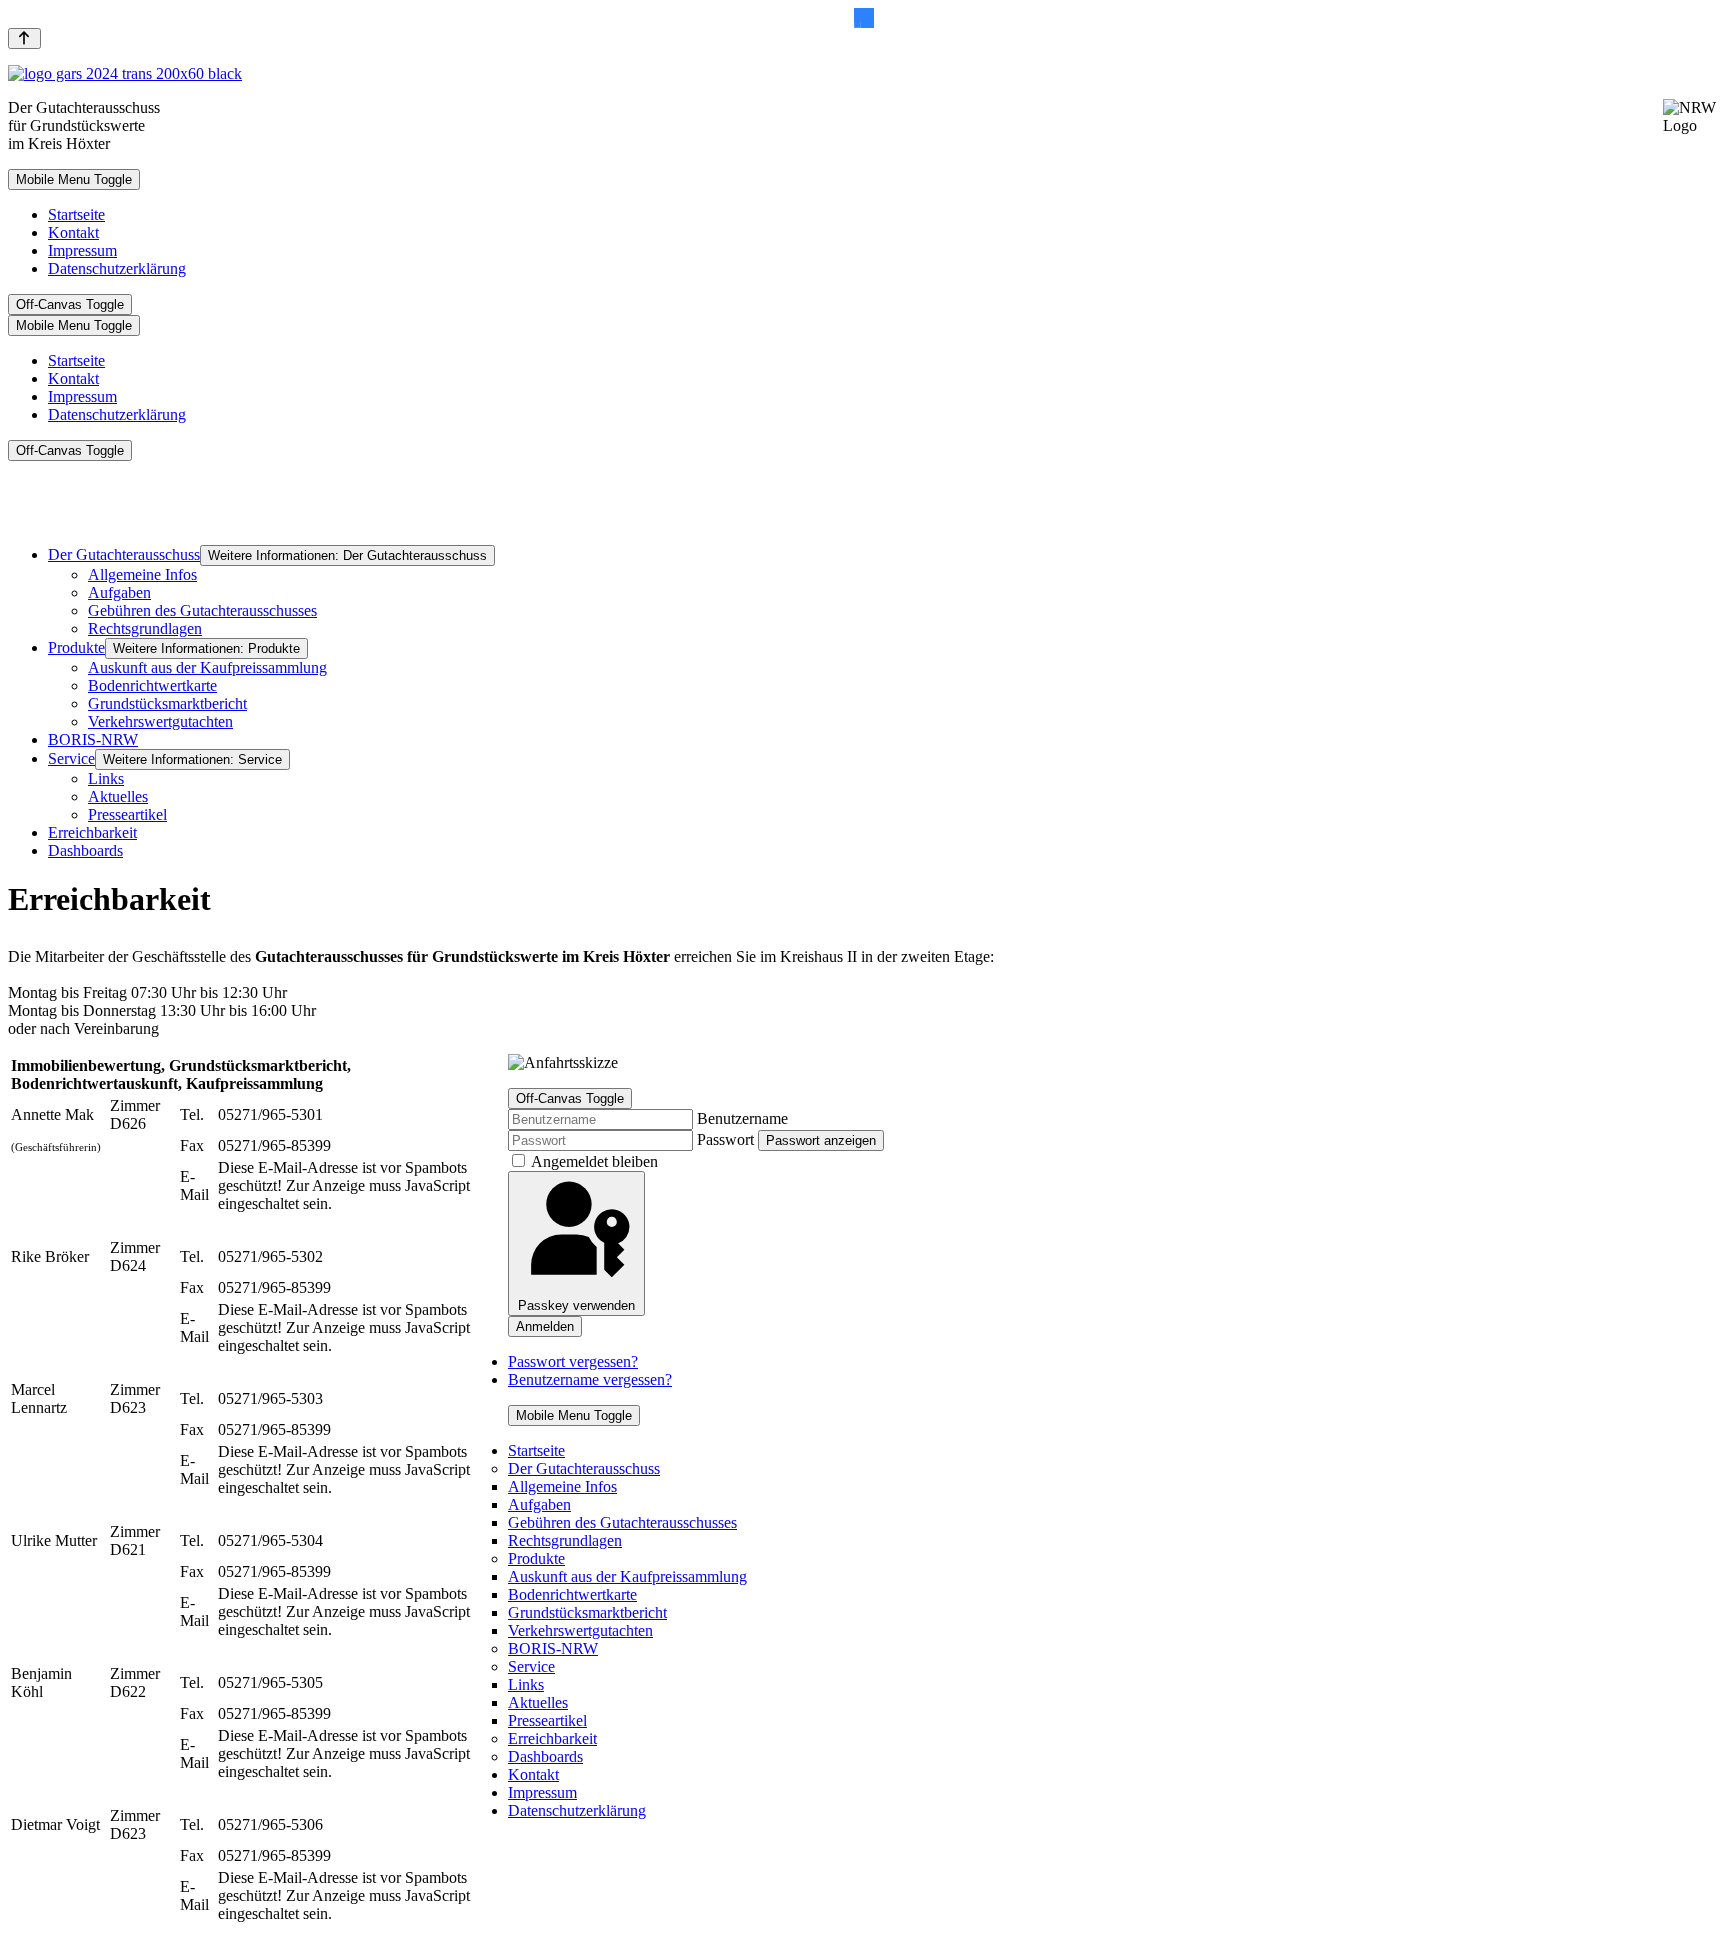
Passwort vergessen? (573, 1361)
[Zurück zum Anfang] (24, 38)
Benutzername (742, 1118)
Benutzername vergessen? (590, 1379)
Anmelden (545, 1326)
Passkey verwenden (576, 1305)
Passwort (725, 1139)
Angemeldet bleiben (594, 1161)
